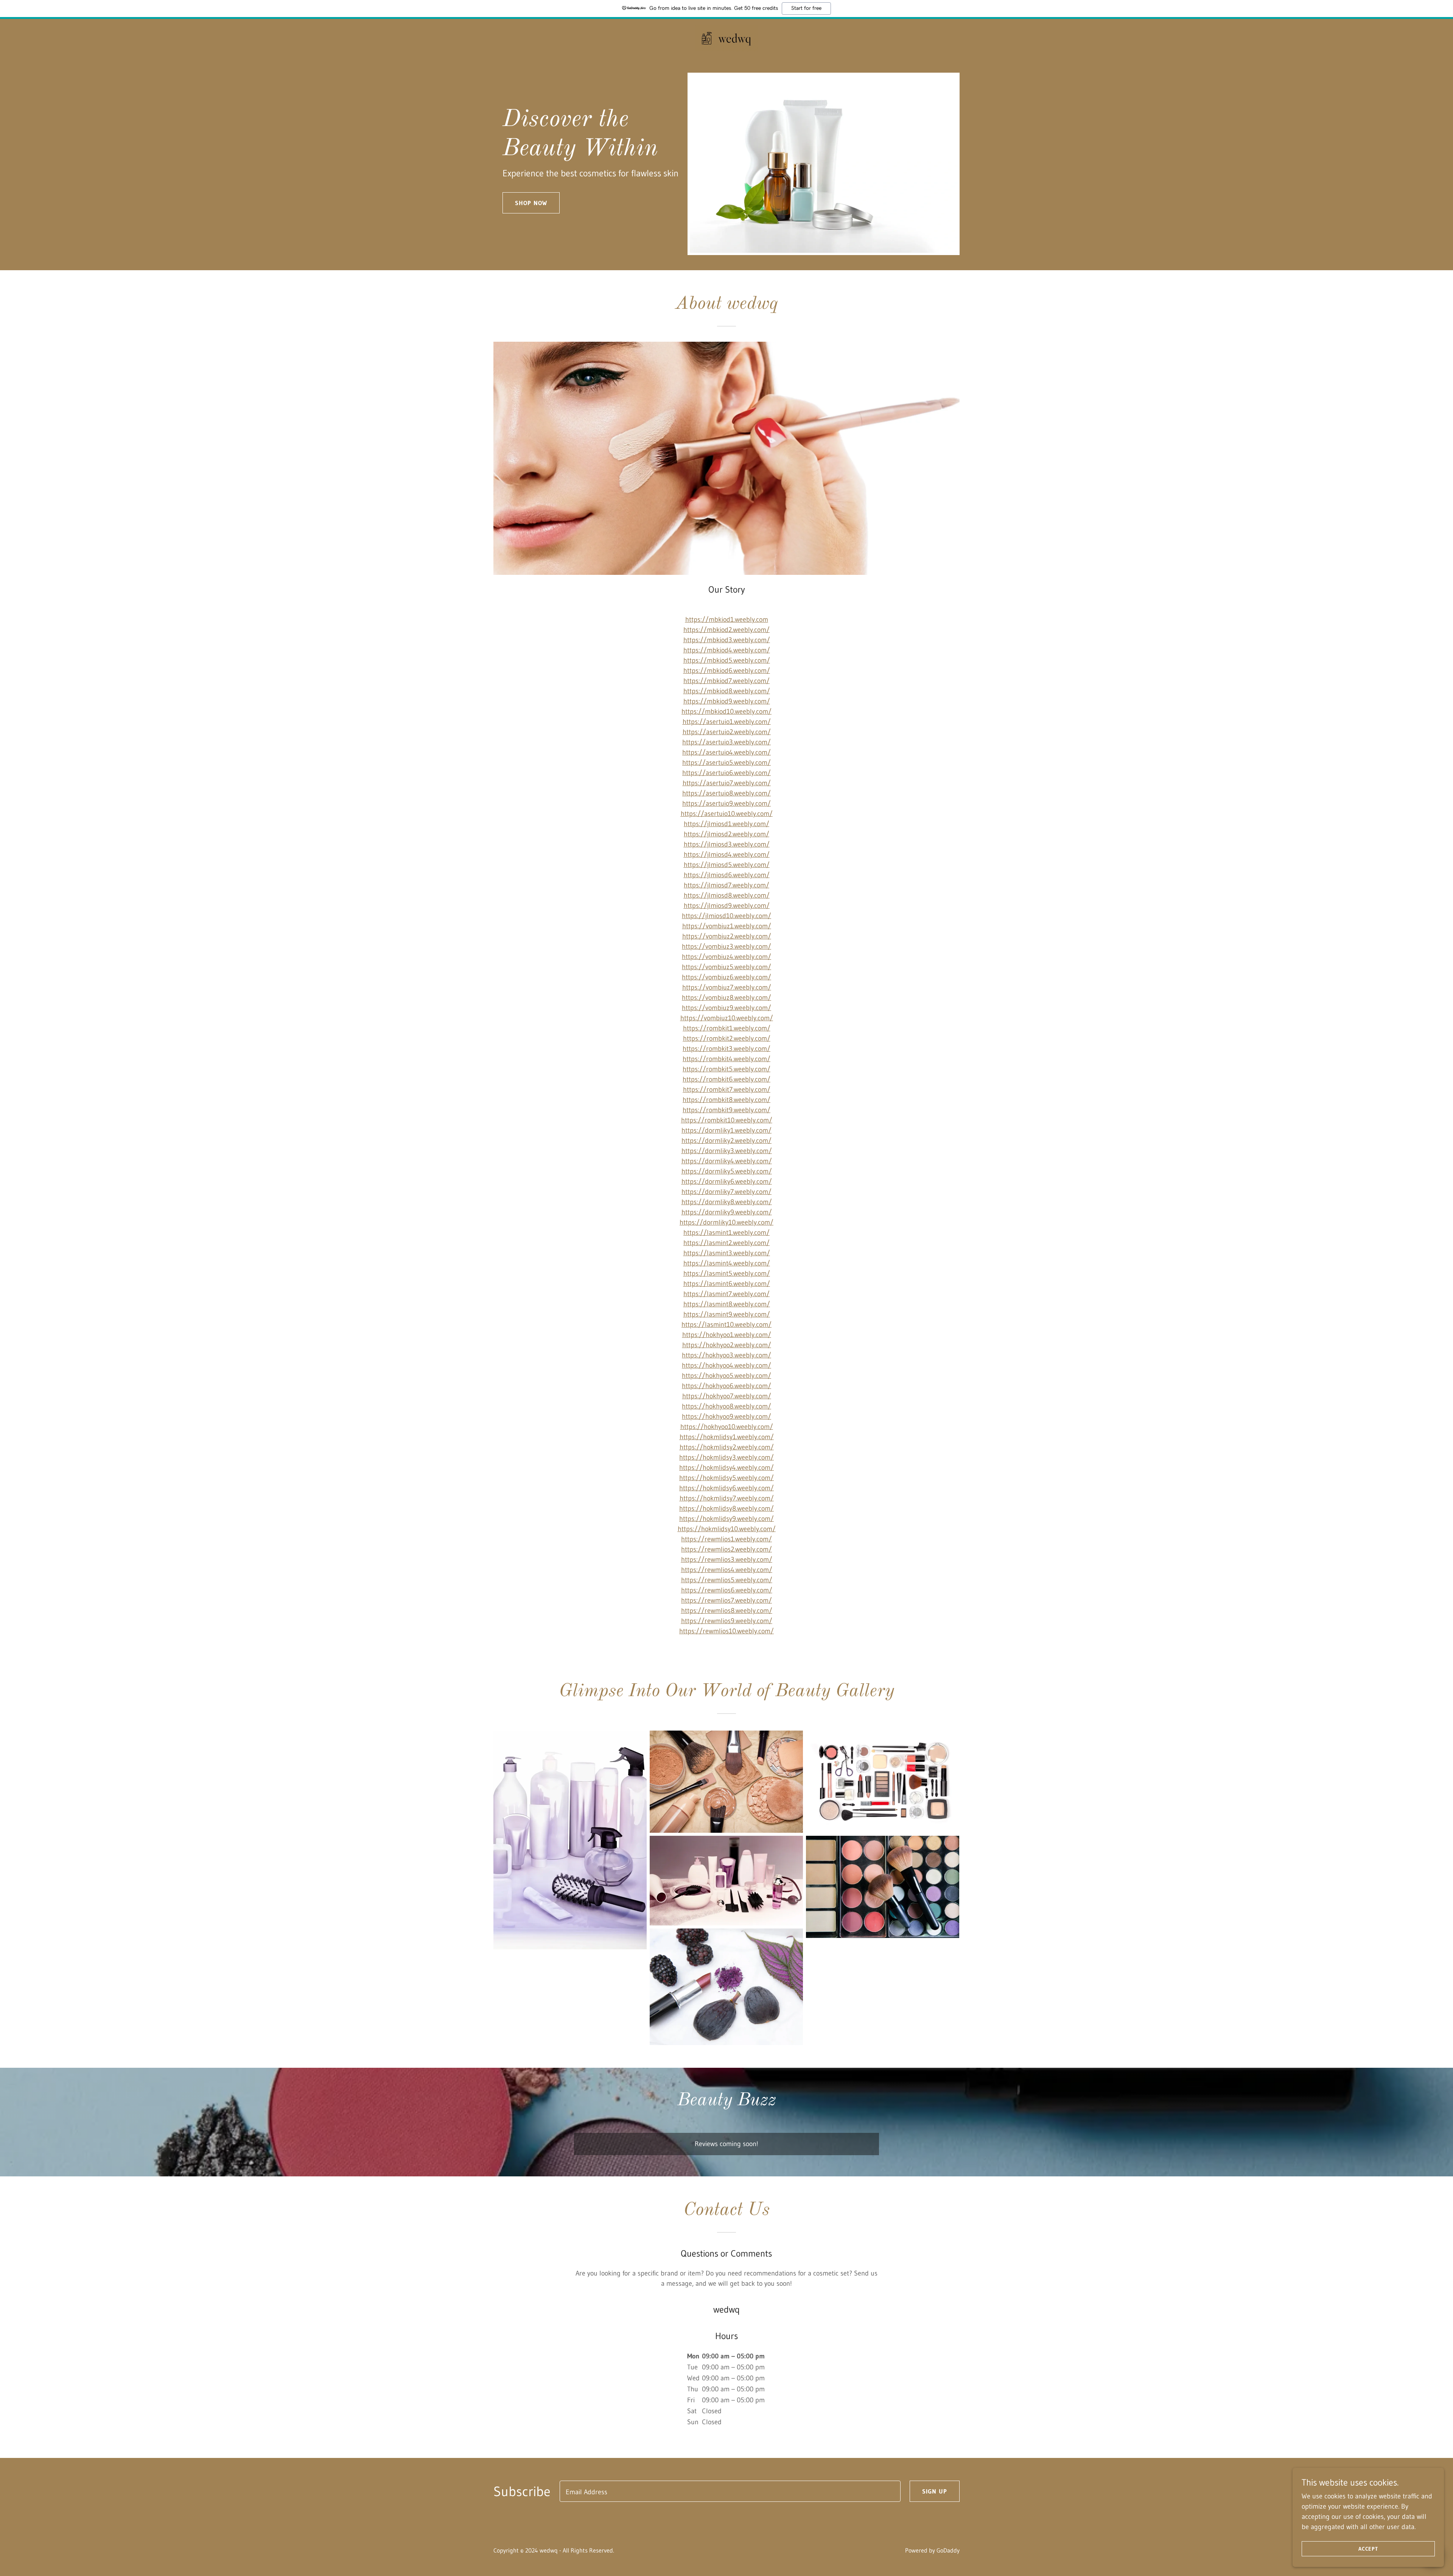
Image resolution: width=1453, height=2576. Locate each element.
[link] (726, 38)
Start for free (806, 8)
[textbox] (730, 2491)
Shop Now (531, 203)
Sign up (935, 2491)
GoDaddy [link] (948, 2550)
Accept (1368, 2549)
